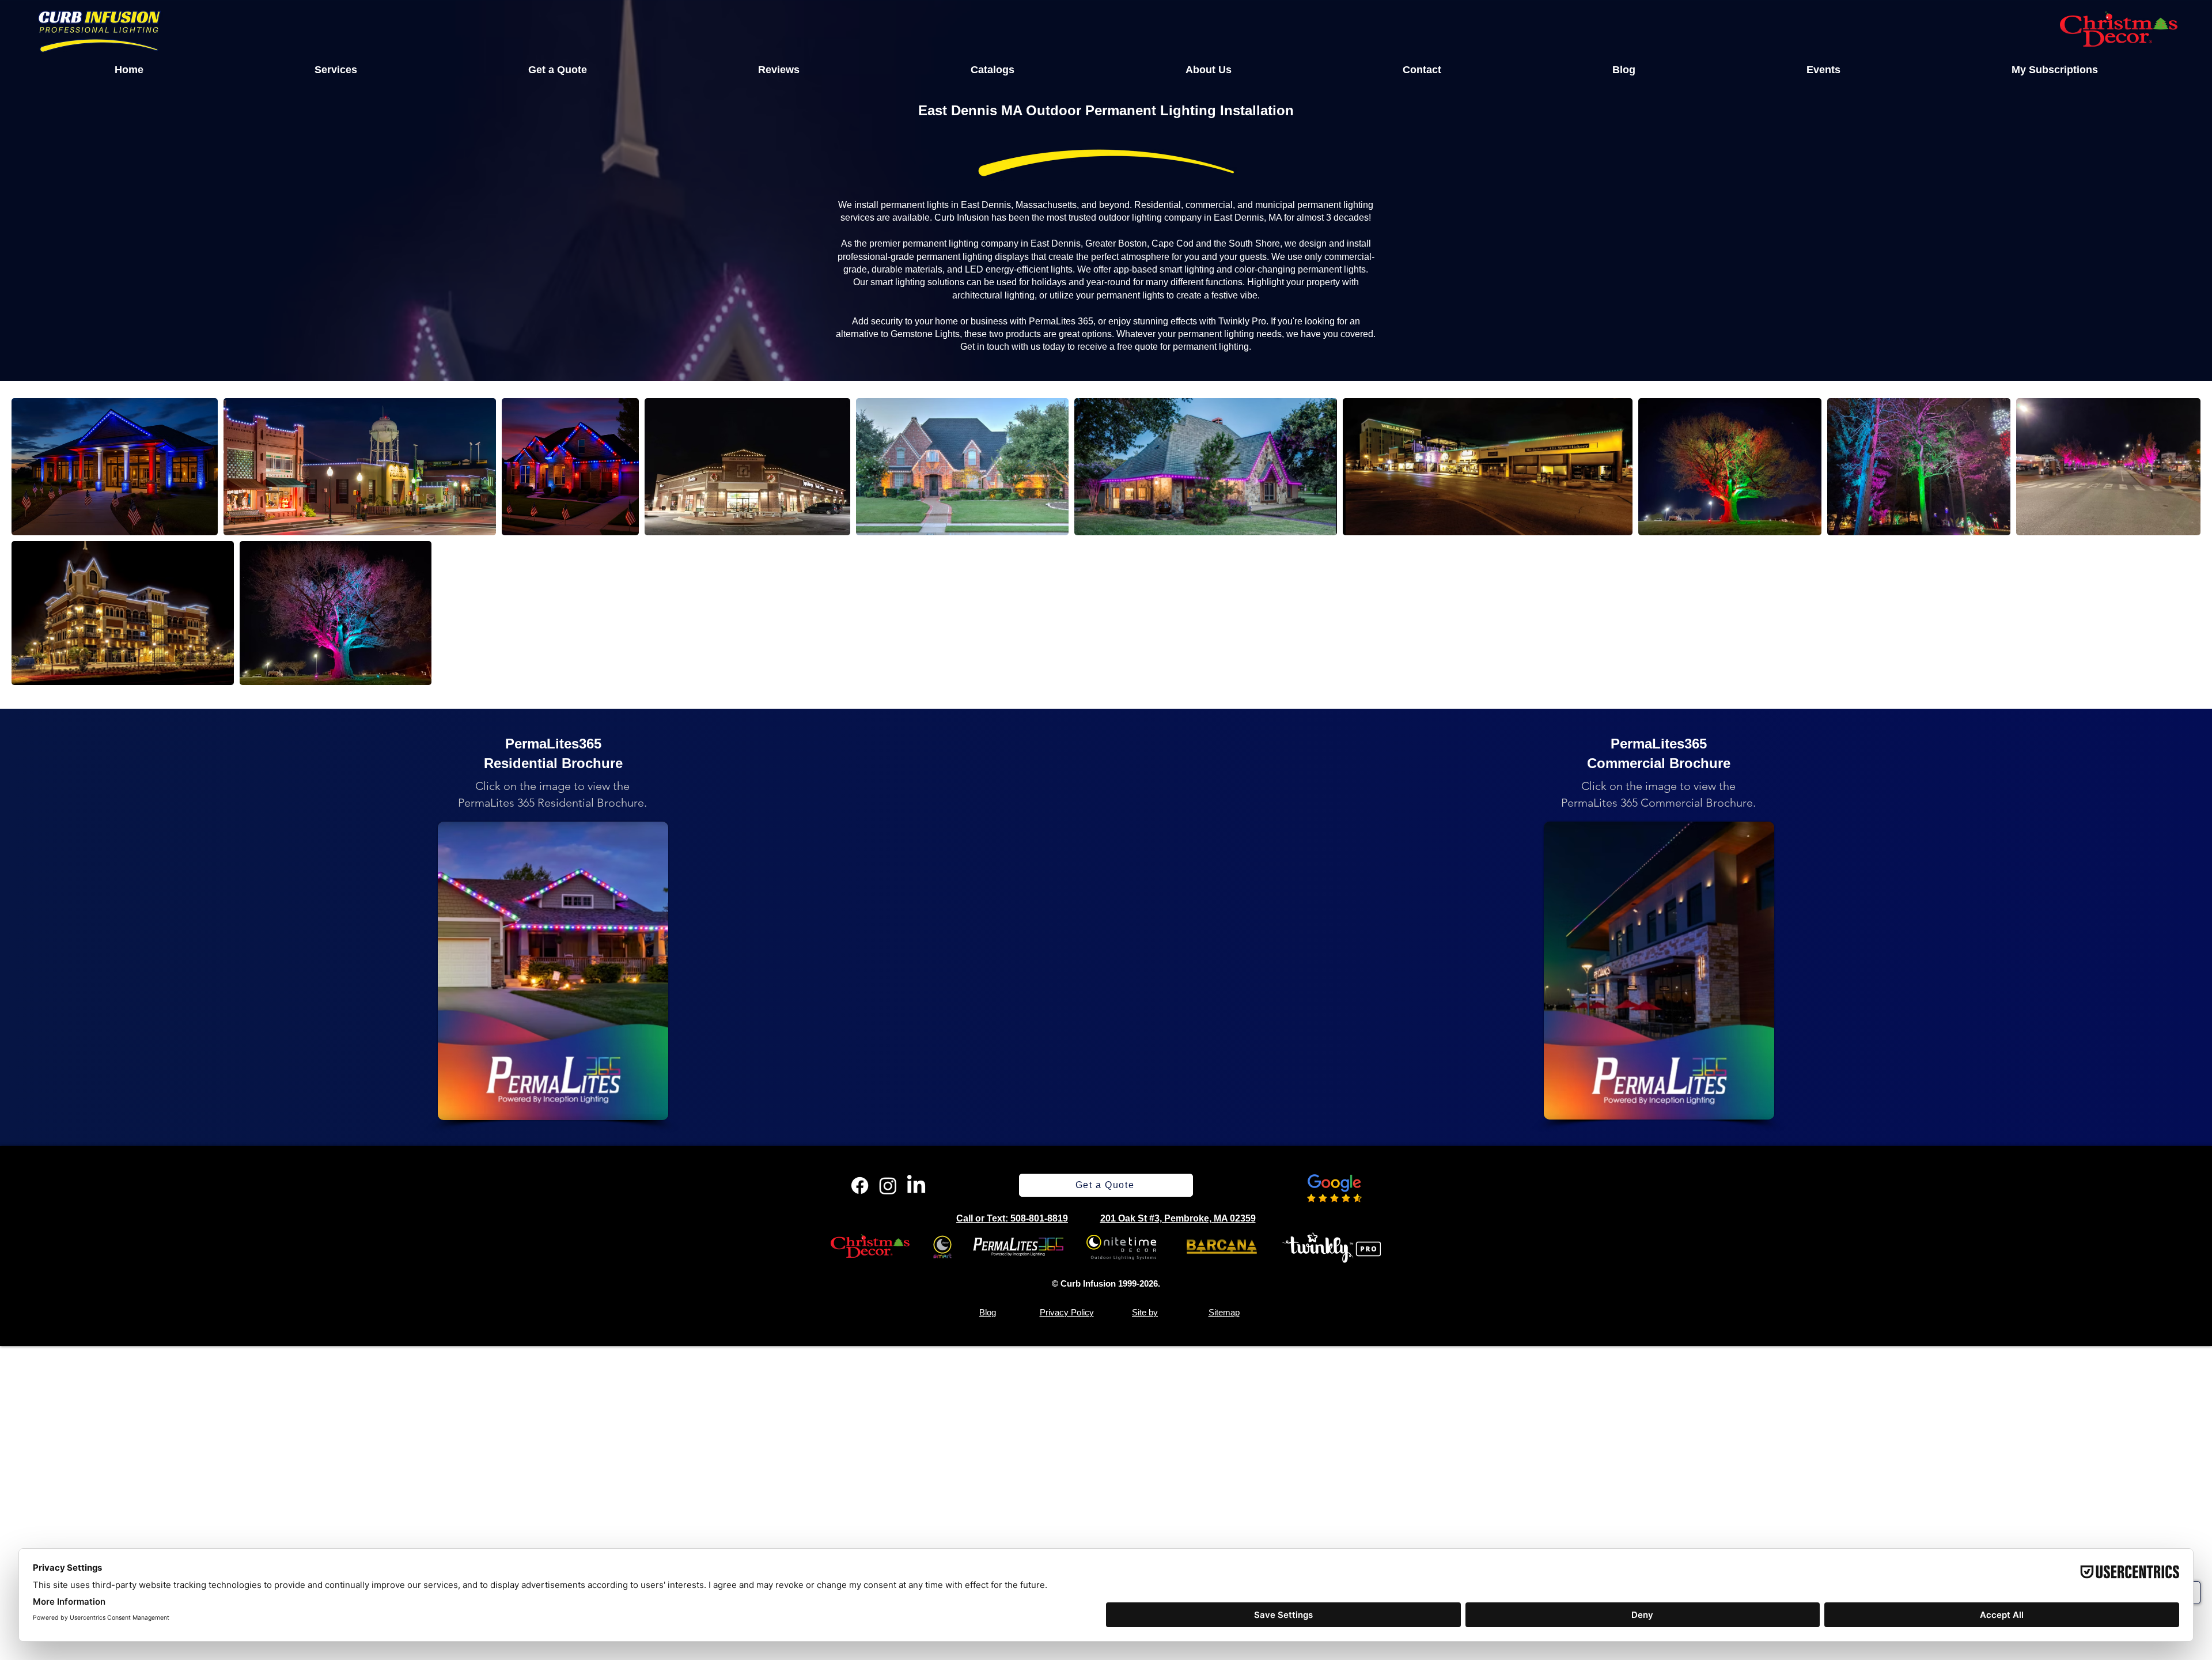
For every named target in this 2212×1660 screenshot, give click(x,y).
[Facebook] (860, 1186)
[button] (336, 70)
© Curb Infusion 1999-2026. (1106, 1283)
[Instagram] (888, 1186)
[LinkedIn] (916, 1186)
